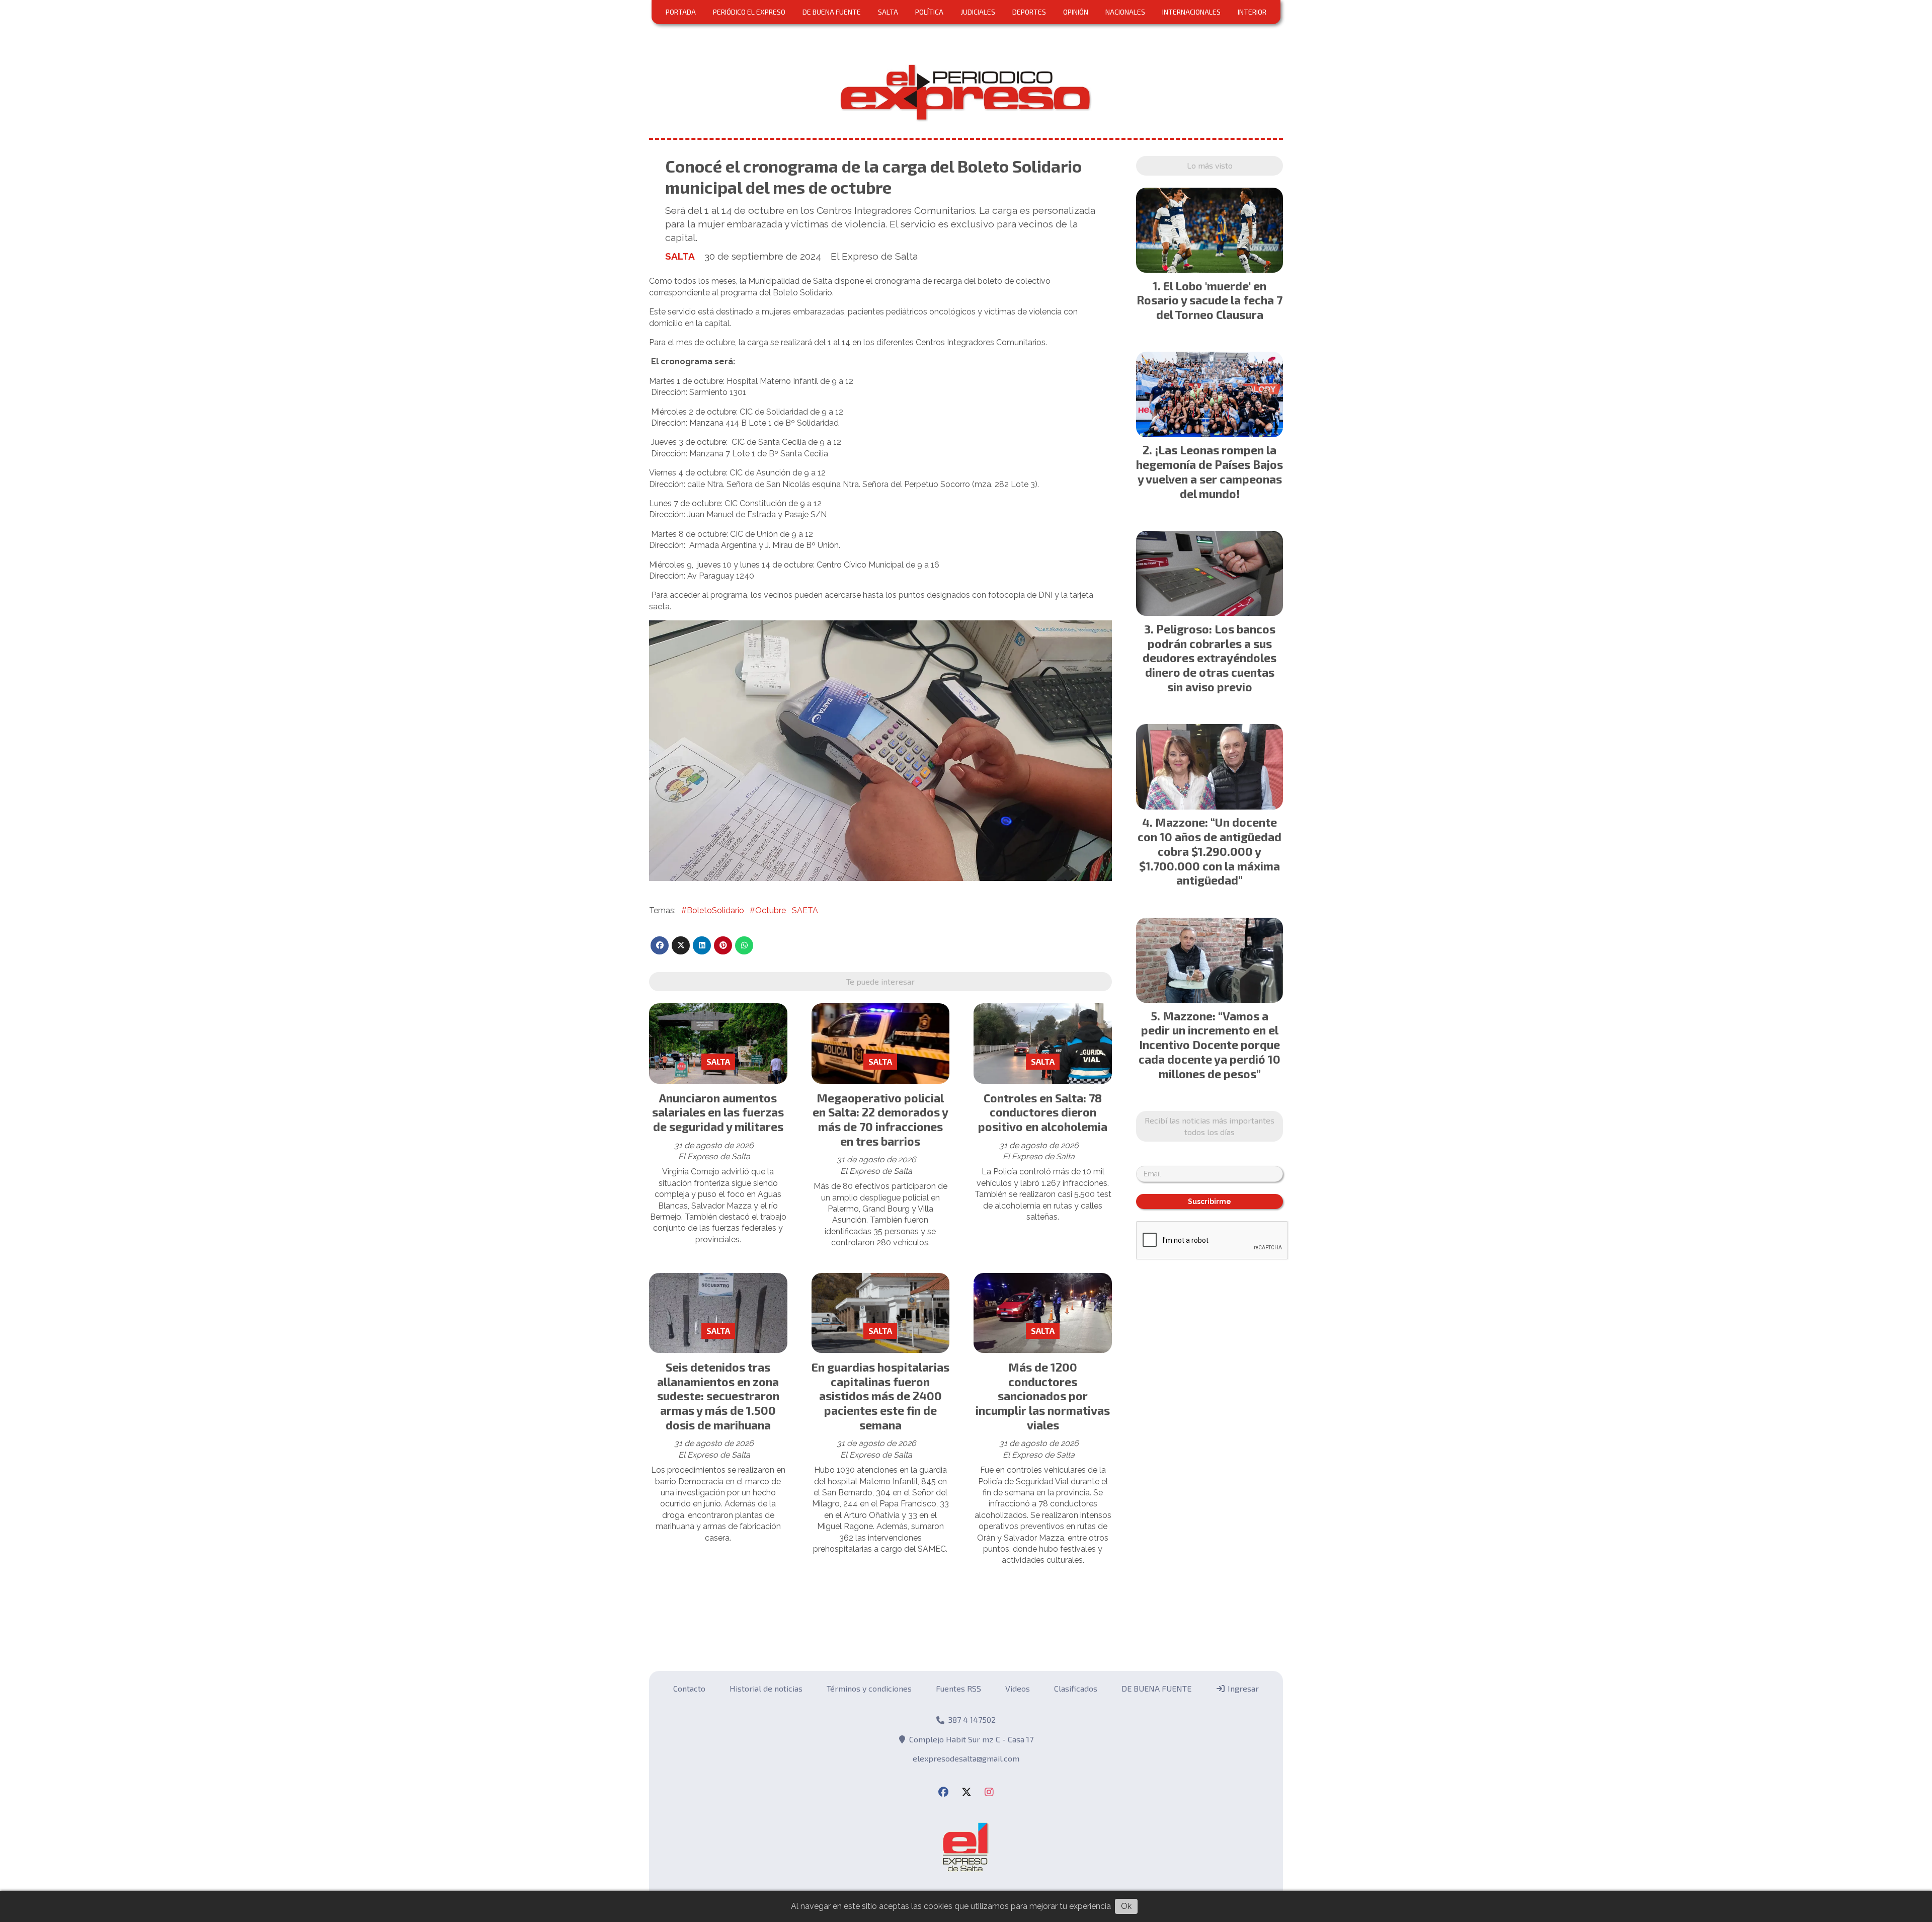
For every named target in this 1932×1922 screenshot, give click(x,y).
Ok (1126, 1906)
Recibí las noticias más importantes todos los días (966, 409)
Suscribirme (966, 489)
